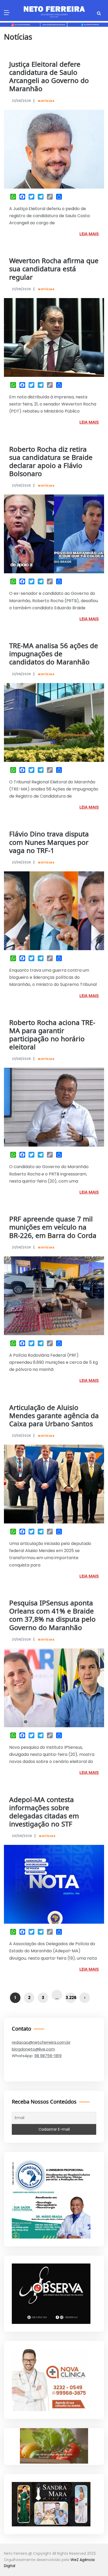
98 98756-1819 (48, 2056)
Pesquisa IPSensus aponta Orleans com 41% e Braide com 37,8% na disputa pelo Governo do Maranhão (52, 1616)
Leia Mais (89, 234)
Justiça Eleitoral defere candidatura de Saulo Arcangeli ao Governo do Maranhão (49, 77)
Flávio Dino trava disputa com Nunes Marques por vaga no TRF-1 (49, 843)
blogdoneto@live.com (33, 2049)
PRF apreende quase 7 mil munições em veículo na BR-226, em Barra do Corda (53, 1228)
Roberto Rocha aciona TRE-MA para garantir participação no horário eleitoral (52, 1035)
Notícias (46, 101)
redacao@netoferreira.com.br (41, 2042)
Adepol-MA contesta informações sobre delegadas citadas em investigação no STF (44, 1812)
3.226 (71, 1998)
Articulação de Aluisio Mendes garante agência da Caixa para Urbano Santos (54, 1416)
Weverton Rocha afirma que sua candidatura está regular (54, 269)
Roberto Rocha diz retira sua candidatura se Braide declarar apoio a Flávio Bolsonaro (51, 462)
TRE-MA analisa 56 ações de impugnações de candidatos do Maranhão (54, 654)
